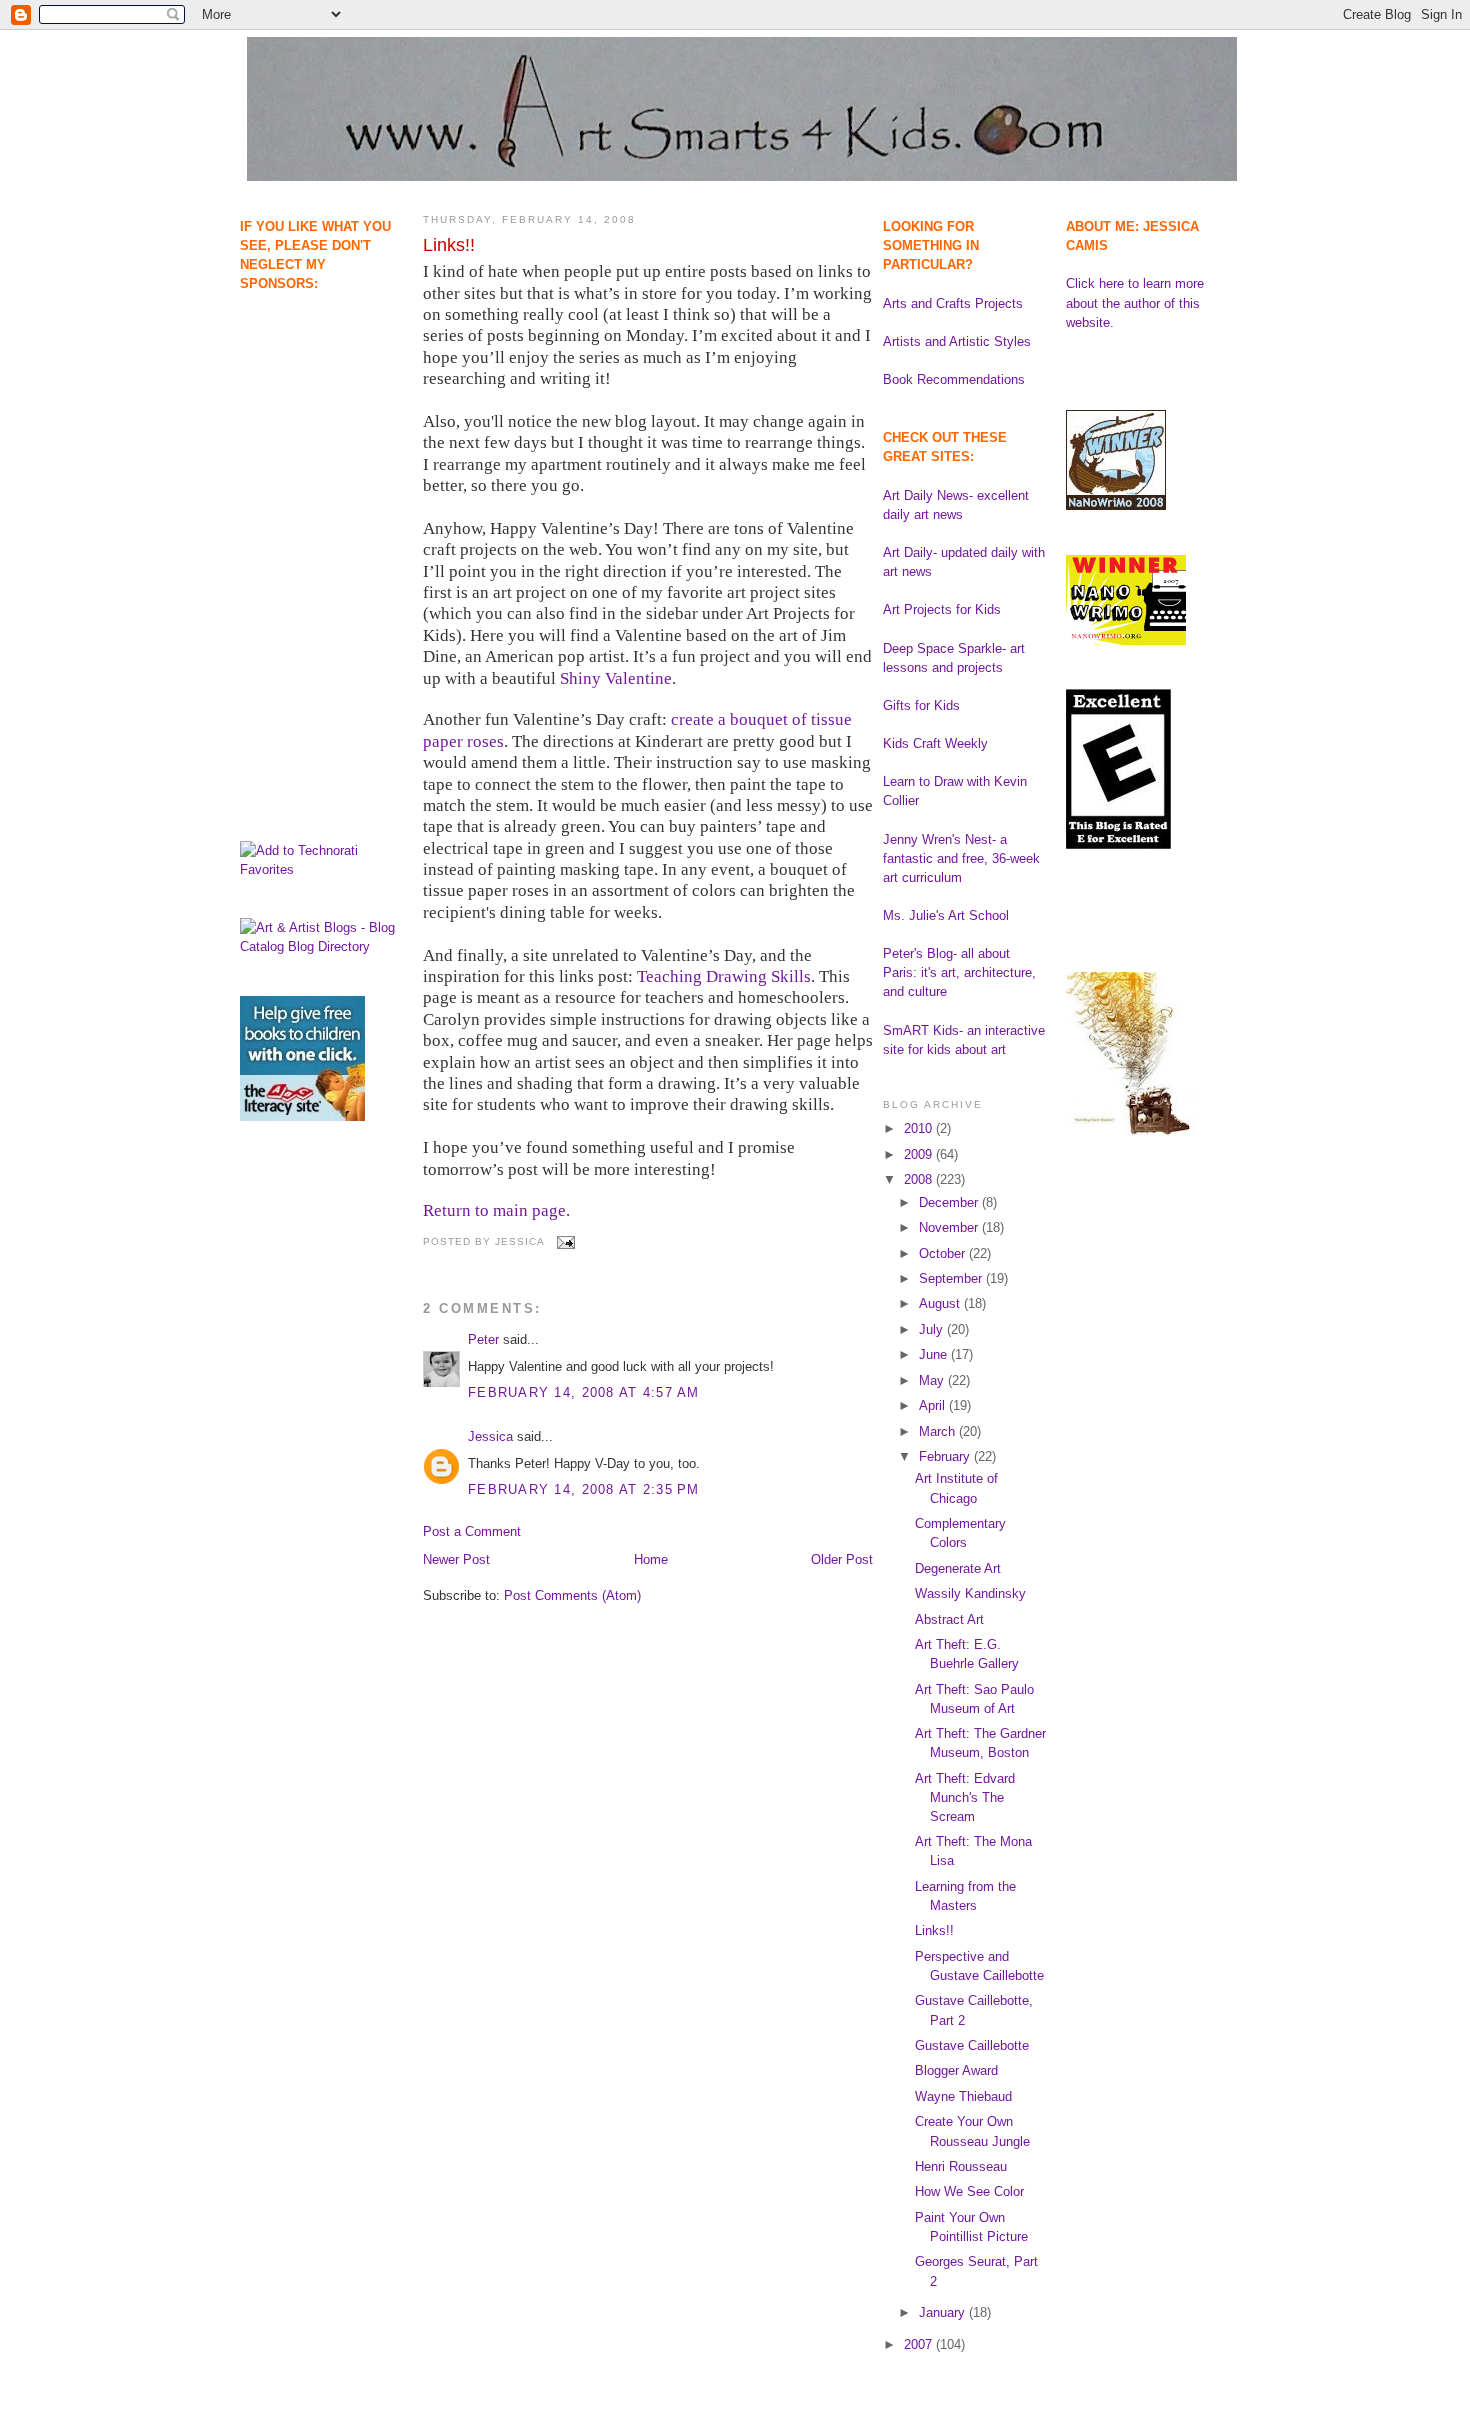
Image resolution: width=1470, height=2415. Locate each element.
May (933, 1380)
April (934, 1405)
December (950, 1202)
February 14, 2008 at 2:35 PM (584, 1489)
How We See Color (969, 2191)
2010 (920, 1128)
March (939, 1431)
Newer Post (456, 1559)
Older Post (842, 1559)
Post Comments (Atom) (572, 1595)
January (944, 2312)
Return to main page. (496, 1210)
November (950, 1227)
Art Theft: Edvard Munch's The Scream (965, 1797)
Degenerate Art (958, 1568)
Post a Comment (472, 1531)
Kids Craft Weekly (935, 743)
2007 (920, 2344)
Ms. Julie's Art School (946, 915)
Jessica (490, 1436)
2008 (920, 1179)
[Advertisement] (302, 395)
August (941, 1303)
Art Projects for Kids (942, 609)
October (944, 1253)
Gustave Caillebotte (972, 2045)
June (935, 1354)
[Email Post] (563, 1241)
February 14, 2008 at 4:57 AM (584, 1392)
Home (651, 1559)
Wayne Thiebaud (963, 2096)
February (946, 1456)
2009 (920, 1154)
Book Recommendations (954, 379)
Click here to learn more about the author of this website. (1135, 302)
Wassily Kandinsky (970, 1593)
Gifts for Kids (921, 705)
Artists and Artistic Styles (957, 341)
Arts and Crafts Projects (953, 303)
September (952, 1278)
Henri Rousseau (961, 2166)
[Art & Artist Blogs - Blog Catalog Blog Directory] (321, 946)
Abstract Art (949, 1619)
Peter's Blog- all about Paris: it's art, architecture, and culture (959, 972)
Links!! (449, 245)
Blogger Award (956, 2070)
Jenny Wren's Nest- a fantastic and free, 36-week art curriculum (961, 858)
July (933, 1329)
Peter (483, 1339)
